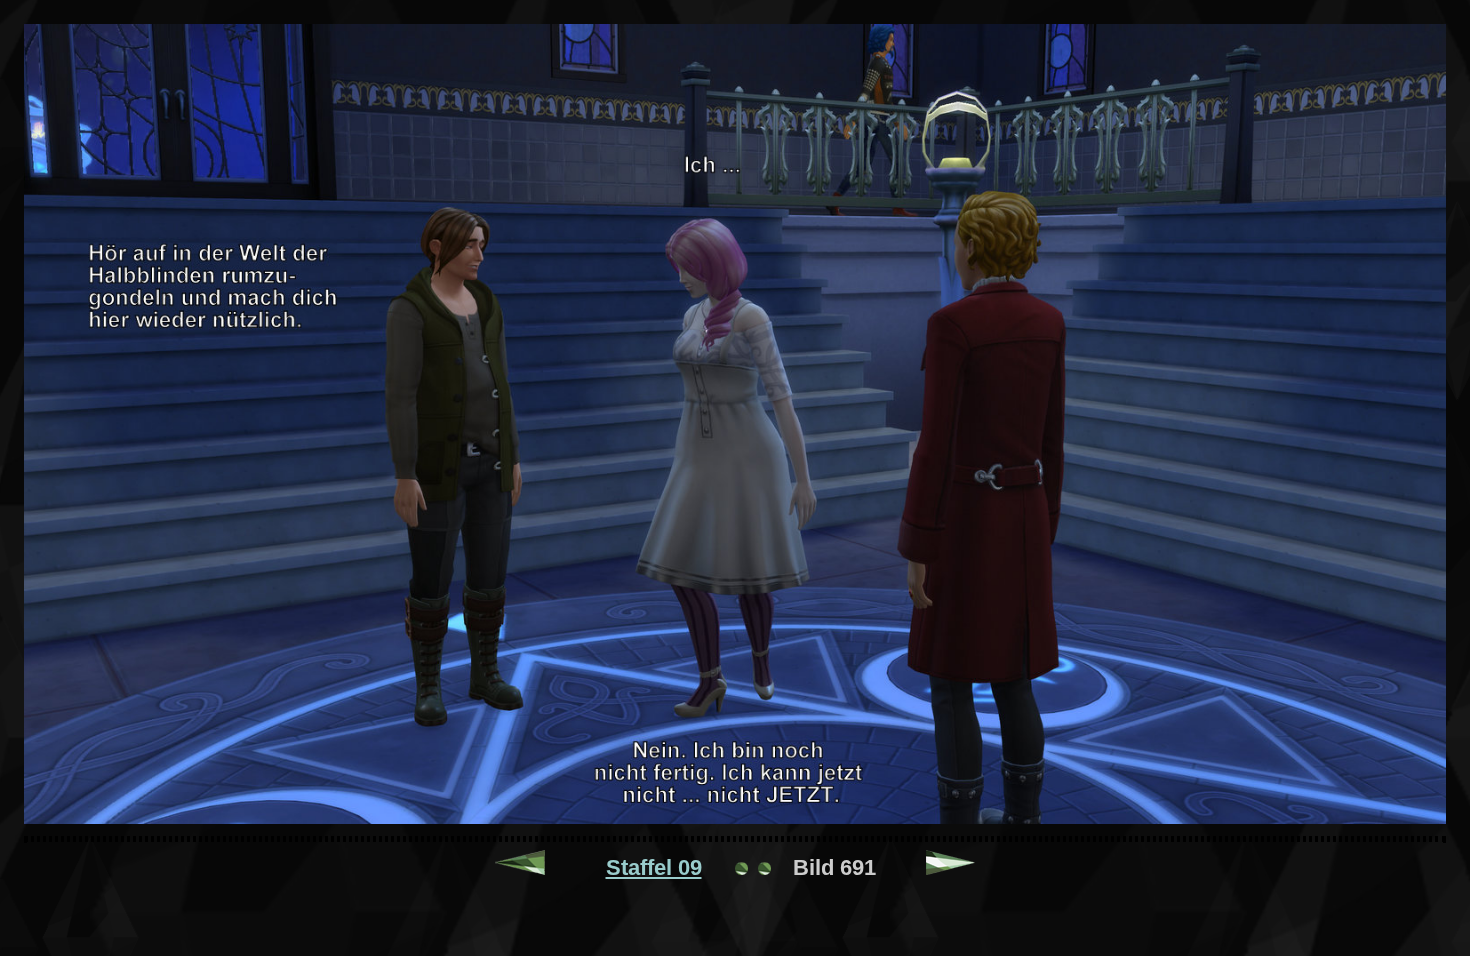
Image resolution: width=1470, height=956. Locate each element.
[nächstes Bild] (951, 867)
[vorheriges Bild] (520, 867)
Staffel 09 (654, 867)
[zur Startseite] (753, 867)
